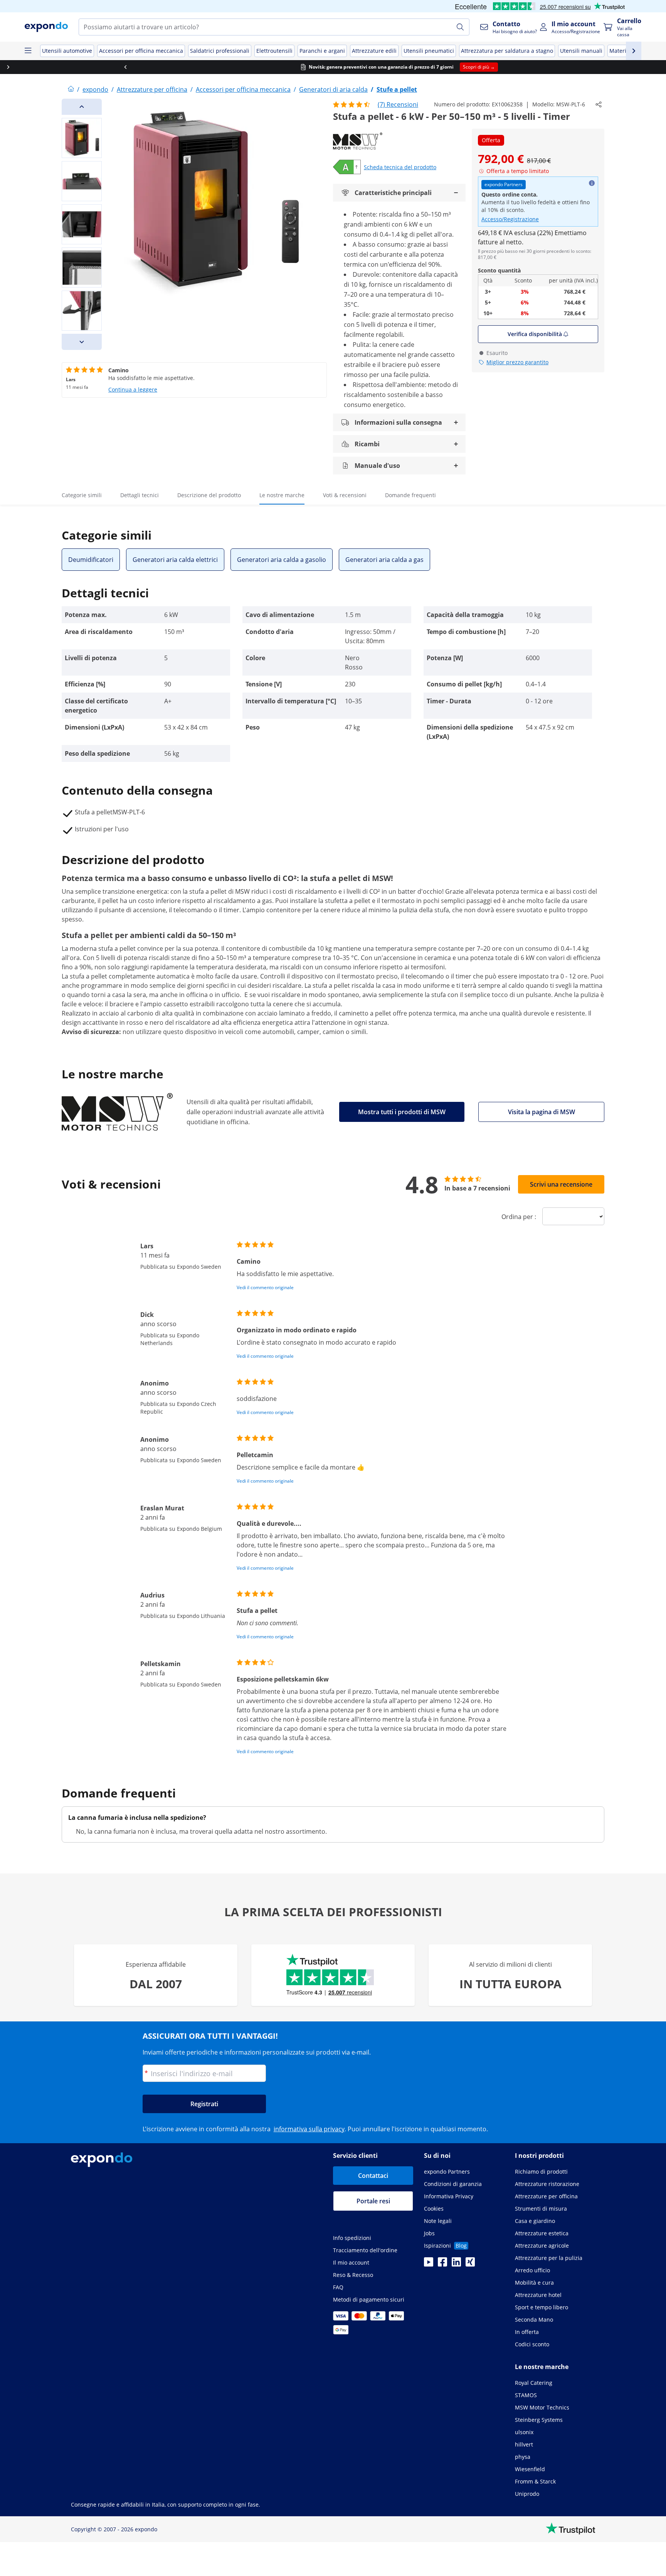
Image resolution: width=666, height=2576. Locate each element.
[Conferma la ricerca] (460, 27)
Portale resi (373, 2201)
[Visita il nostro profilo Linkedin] (456, 2264)
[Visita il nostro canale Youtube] (429, 2264)
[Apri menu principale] (28, 51)
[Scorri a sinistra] (59, 67)
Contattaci (373, 2176)
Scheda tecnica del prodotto (400, 167)
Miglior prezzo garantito (517, 362)
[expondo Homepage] (71, 89)
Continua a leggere (133, 389)
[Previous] (82, 107)
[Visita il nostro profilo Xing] (470, 2264)
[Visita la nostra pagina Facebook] (442, 2264)
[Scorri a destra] (607, 67)
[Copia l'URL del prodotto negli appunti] (599, 104)
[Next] (82, 342)
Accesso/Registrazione (510, 219)
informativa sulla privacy (309, 2129)
